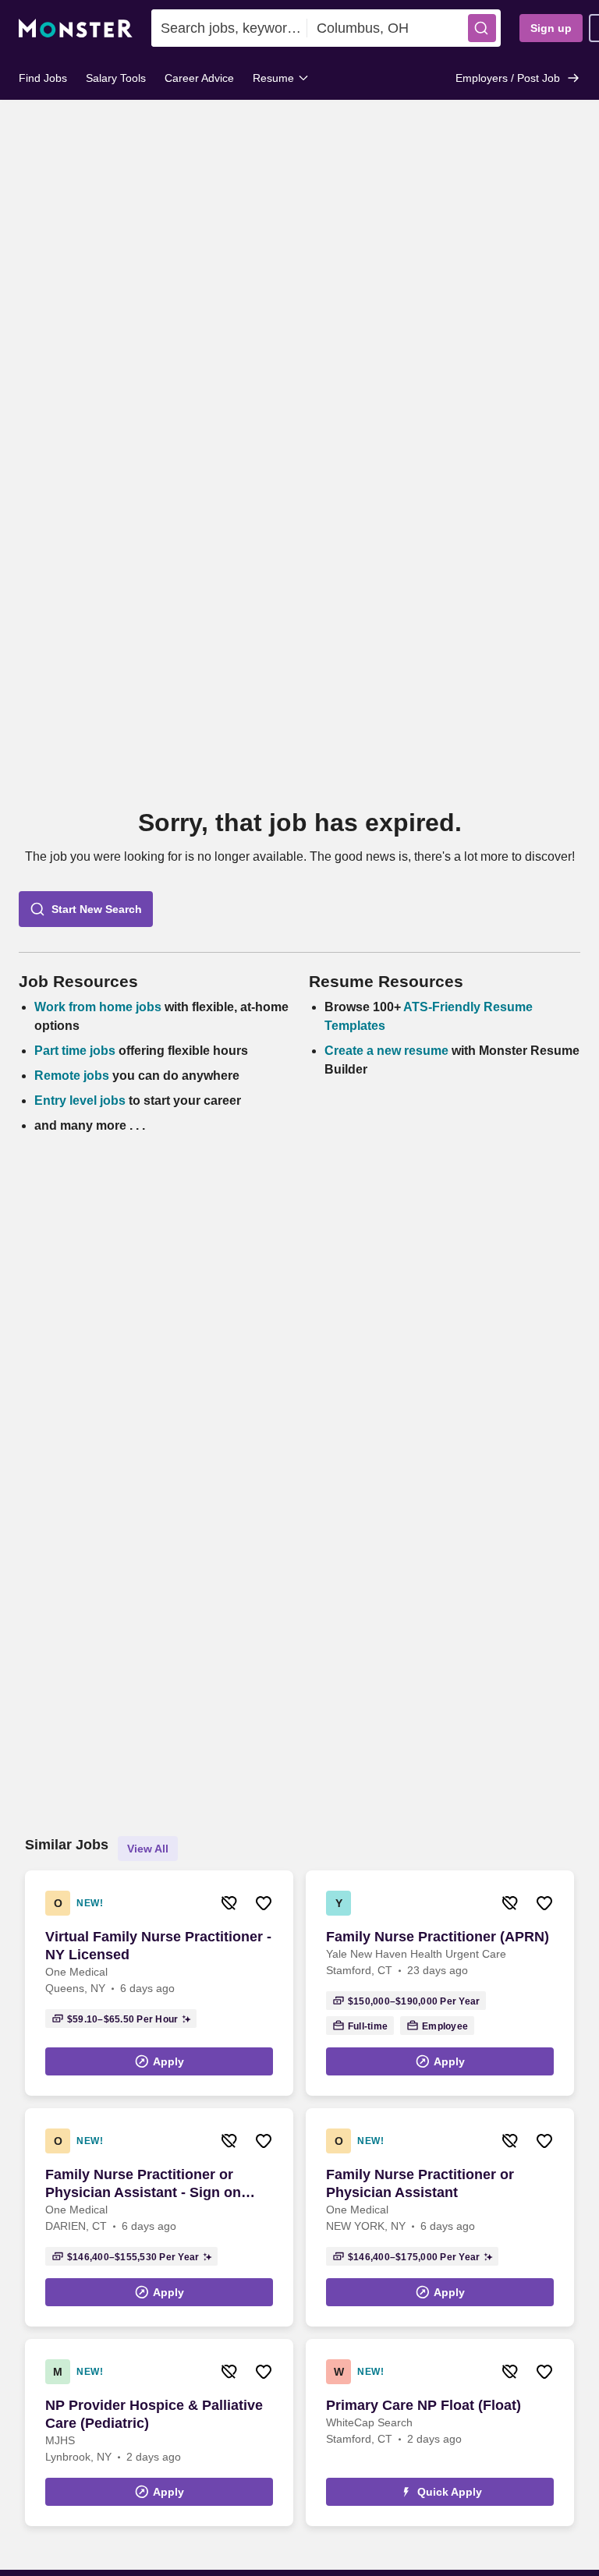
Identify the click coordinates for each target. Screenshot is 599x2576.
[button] (482, 28)
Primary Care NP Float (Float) (424, 2405)
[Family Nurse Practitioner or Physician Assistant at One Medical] (440, 2217)
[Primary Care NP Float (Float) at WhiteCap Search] (440, 2433)
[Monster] (76, 28)
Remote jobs (72, 1076)
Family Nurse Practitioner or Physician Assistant (420, 2183)
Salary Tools (116, 78)
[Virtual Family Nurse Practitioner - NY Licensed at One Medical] (159, 1983)
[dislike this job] (229, 1903)
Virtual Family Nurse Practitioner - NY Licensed (158, 1946)
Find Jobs (43, 78)
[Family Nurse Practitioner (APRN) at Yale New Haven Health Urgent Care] (440, 1983)
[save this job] (264, 1903)
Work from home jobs (98, 1007)
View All (148, 1849)
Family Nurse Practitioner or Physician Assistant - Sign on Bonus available (143, 2184)
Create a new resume (388, 1051)
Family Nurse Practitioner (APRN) (438, 1937)
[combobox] (229, 28)
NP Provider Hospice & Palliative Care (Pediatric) (154, 2414)
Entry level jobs (80, 1100)
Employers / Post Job (508, 78)
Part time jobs (75, 1051)
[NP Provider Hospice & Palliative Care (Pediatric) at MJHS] (159, 2433)
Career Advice (199, 78)
